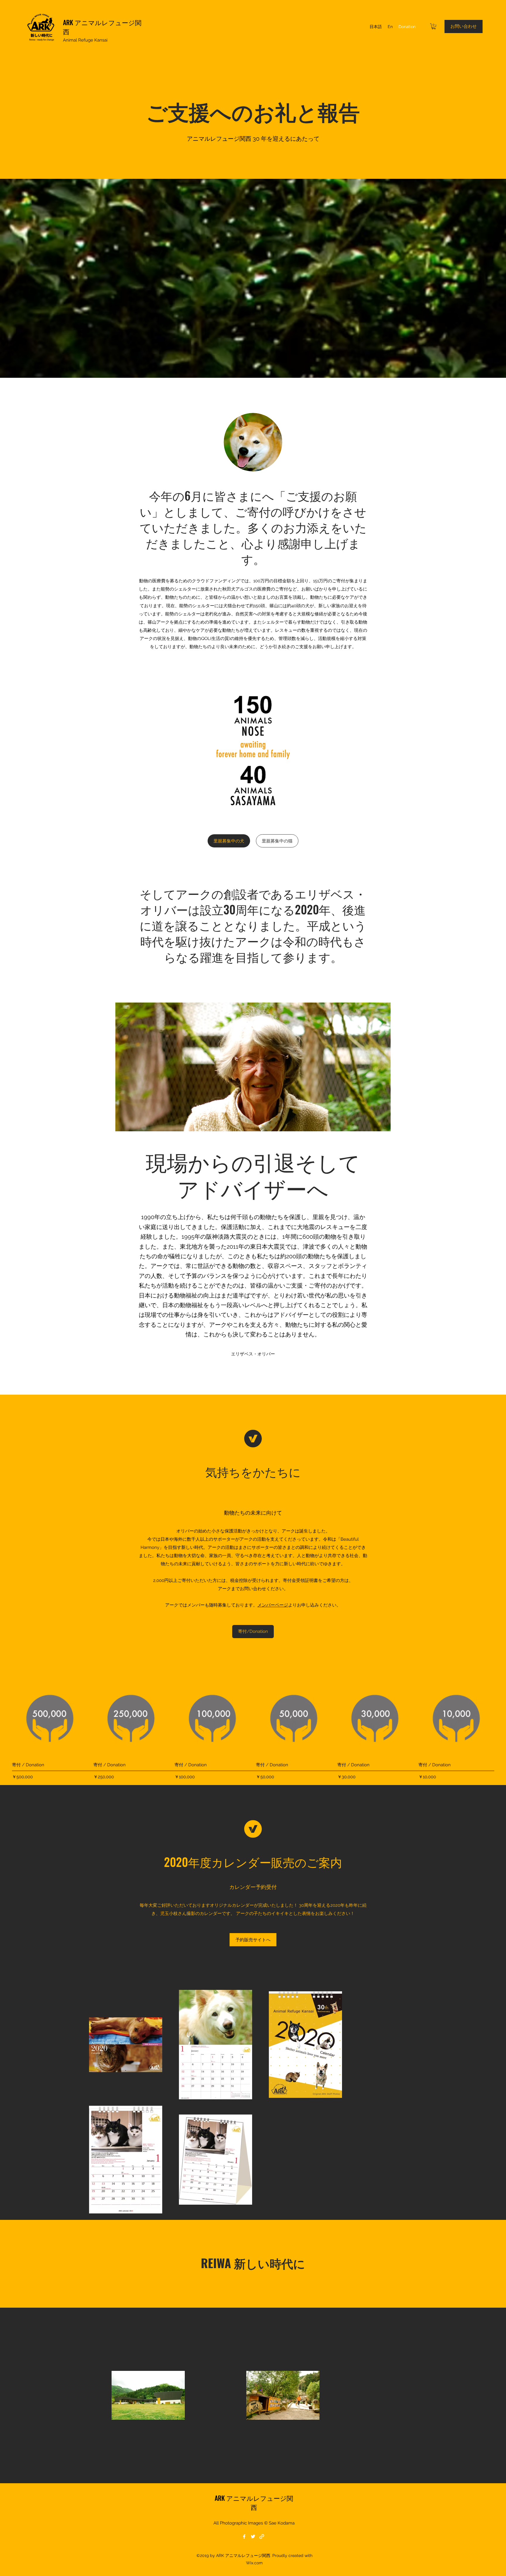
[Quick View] (50, 1718)
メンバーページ (273, 1605)
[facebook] (244, 2536)
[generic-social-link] (262, 2536)
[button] (434, 26)
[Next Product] (502, 1718)
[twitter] (253, 2536)
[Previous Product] (4, 1718)
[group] (253, 1730)
